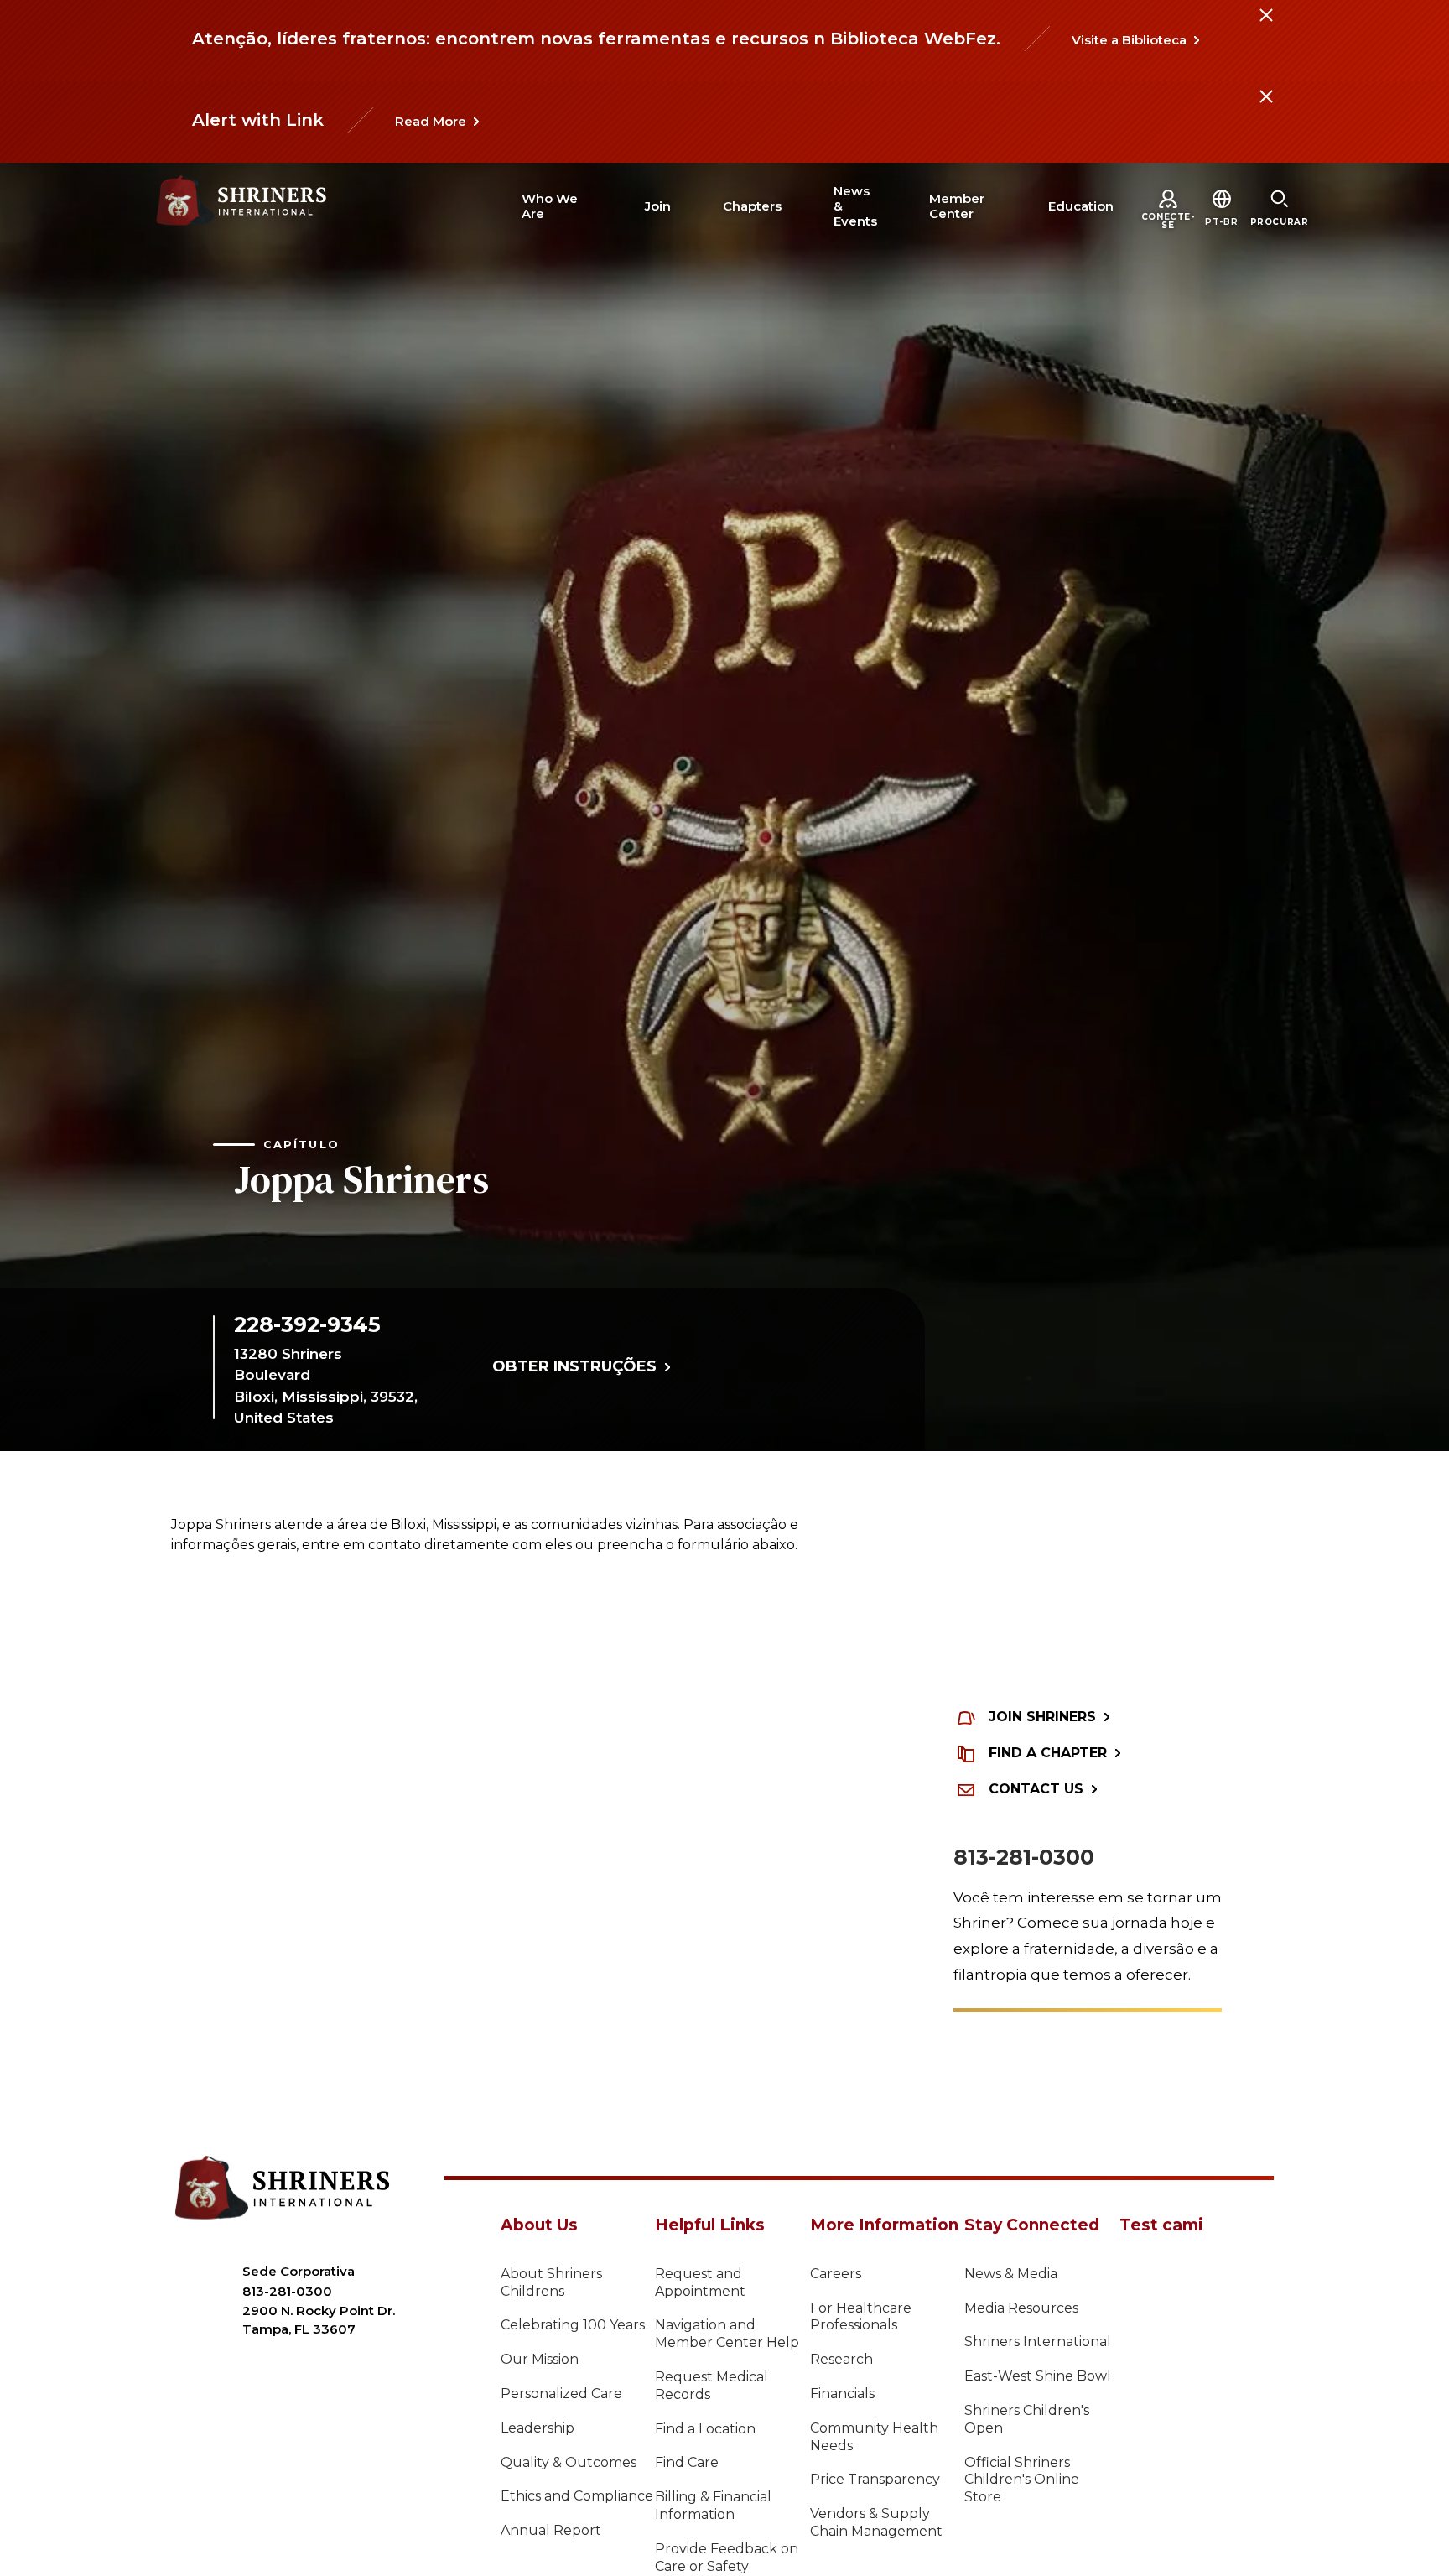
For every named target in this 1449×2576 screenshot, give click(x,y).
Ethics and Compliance (577, 2496)
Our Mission (540, 2359)
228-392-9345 (307, 1324)
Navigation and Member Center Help (727, 2334)
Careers (836, 2274)
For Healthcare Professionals (861, 2317)
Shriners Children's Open (1027, 2419)
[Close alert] (1265, 25)
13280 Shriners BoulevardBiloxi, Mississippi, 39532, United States (326, 1386)
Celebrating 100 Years (573, 2325)
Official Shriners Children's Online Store (1022, 2480)
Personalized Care (561, 2394)
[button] (1221, 222)
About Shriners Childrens (551, 2282)
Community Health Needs (874, 2437)
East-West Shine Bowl (1038, 2376)
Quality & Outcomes (569, 2462)
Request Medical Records (712, 2386)
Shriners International (1038, 2342)
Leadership (538, 2428)
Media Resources (1021, 2308)
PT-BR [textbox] (1221, 222)
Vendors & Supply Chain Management (876, 2522)
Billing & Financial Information (713, 2506)
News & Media (1011, 2274)
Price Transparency (875, 2479)
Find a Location (705, 2429)
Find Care (687, 2462)
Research (841, 2359)
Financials (842, 2394)
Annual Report (551, 2530)
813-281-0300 (1024, 1857)
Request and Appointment (700, 2282)
